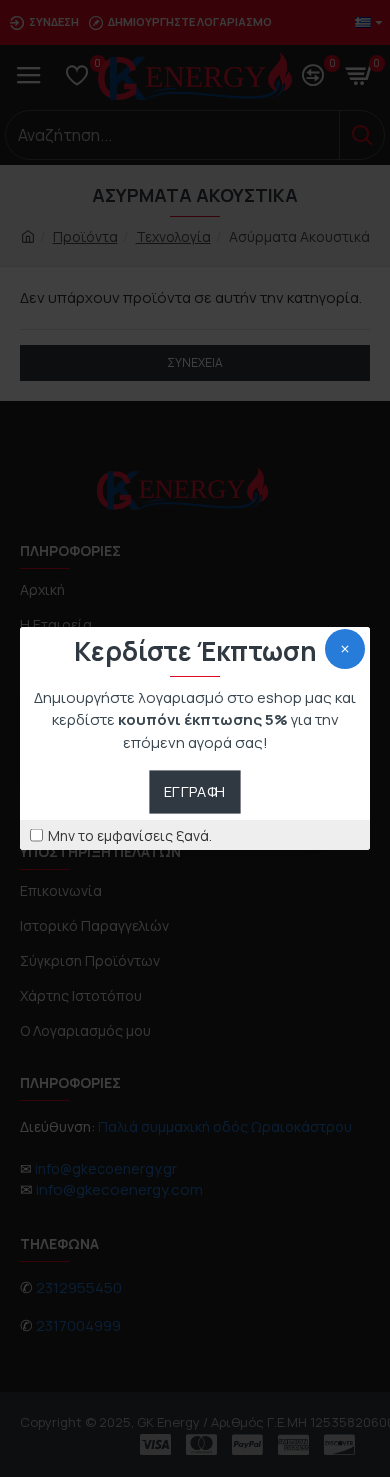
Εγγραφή (195, 791)
